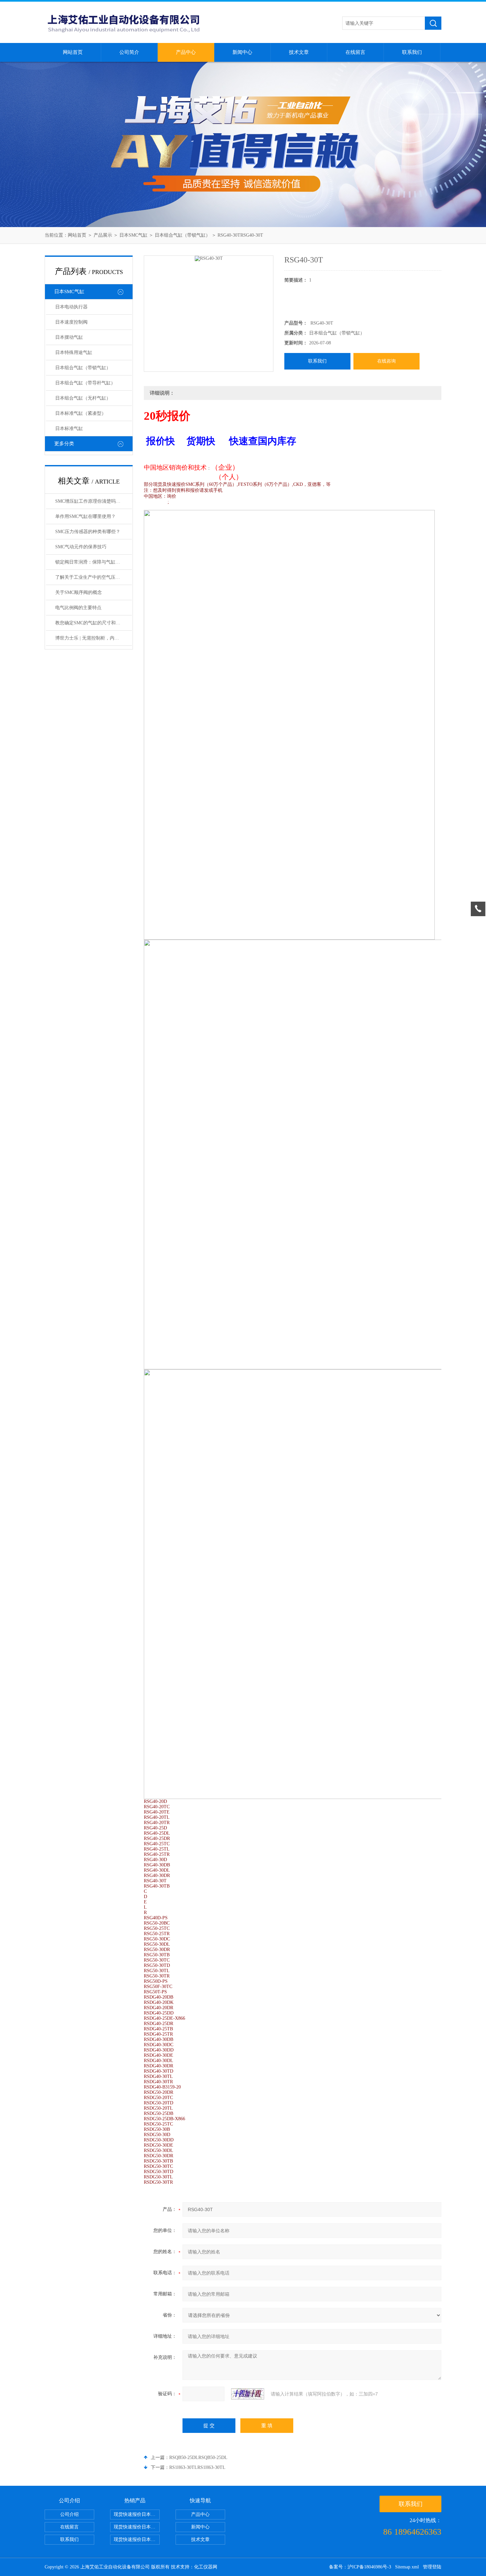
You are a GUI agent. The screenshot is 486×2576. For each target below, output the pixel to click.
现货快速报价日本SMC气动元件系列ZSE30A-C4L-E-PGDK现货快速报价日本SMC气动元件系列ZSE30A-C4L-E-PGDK (137, 2539)
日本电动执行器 (71, 307)
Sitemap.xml (407, 2567)
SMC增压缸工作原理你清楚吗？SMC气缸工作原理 (94, 501)
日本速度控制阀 (71, 322)
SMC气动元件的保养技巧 (81, 547)
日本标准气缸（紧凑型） (81, 413)
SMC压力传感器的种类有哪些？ (88, 532)
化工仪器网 (206, 2567)
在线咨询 (386, 361)
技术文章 (299, 52)
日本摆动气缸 (69, 337)
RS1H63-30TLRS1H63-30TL (197, 2467)
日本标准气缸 (69, 429)
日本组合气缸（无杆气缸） (83, 398)
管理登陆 (432, 2567)
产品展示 (103, 235)
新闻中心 (242, 52)
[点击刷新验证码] (248, 2394)
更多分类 (64, 444)
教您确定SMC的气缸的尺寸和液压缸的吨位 (94, 623)
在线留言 (355, 52)
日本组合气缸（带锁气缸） (182, 235)
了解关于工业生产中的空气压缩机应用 (94, 577)
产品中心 (186, 52)
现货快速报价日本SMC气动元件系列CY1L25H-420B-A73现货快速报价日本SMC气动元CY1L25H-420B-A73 (137, 2514)
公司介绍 (69, 2514)
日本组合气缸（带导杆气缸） (85, 383)
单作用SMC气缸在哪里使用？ (85, 516)
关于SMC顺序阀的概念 (79, 592)
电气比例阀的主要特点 (78, 608)
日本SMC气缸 (133, 235)
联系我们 (412, 52)
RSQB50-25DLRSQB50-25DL (198, 2458)
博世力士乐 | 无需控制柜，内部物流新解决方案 (94, 638)
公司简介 (129, 52)
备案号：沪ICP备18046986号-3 (360, 2567)
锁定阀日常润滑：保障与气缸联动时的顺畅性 (94, 562)
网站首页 (73, 52)
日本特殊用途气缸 (74, 352)
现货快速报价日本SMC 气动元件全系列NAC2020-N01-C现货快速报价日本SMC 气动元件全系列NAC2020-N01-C (137, 2527)
